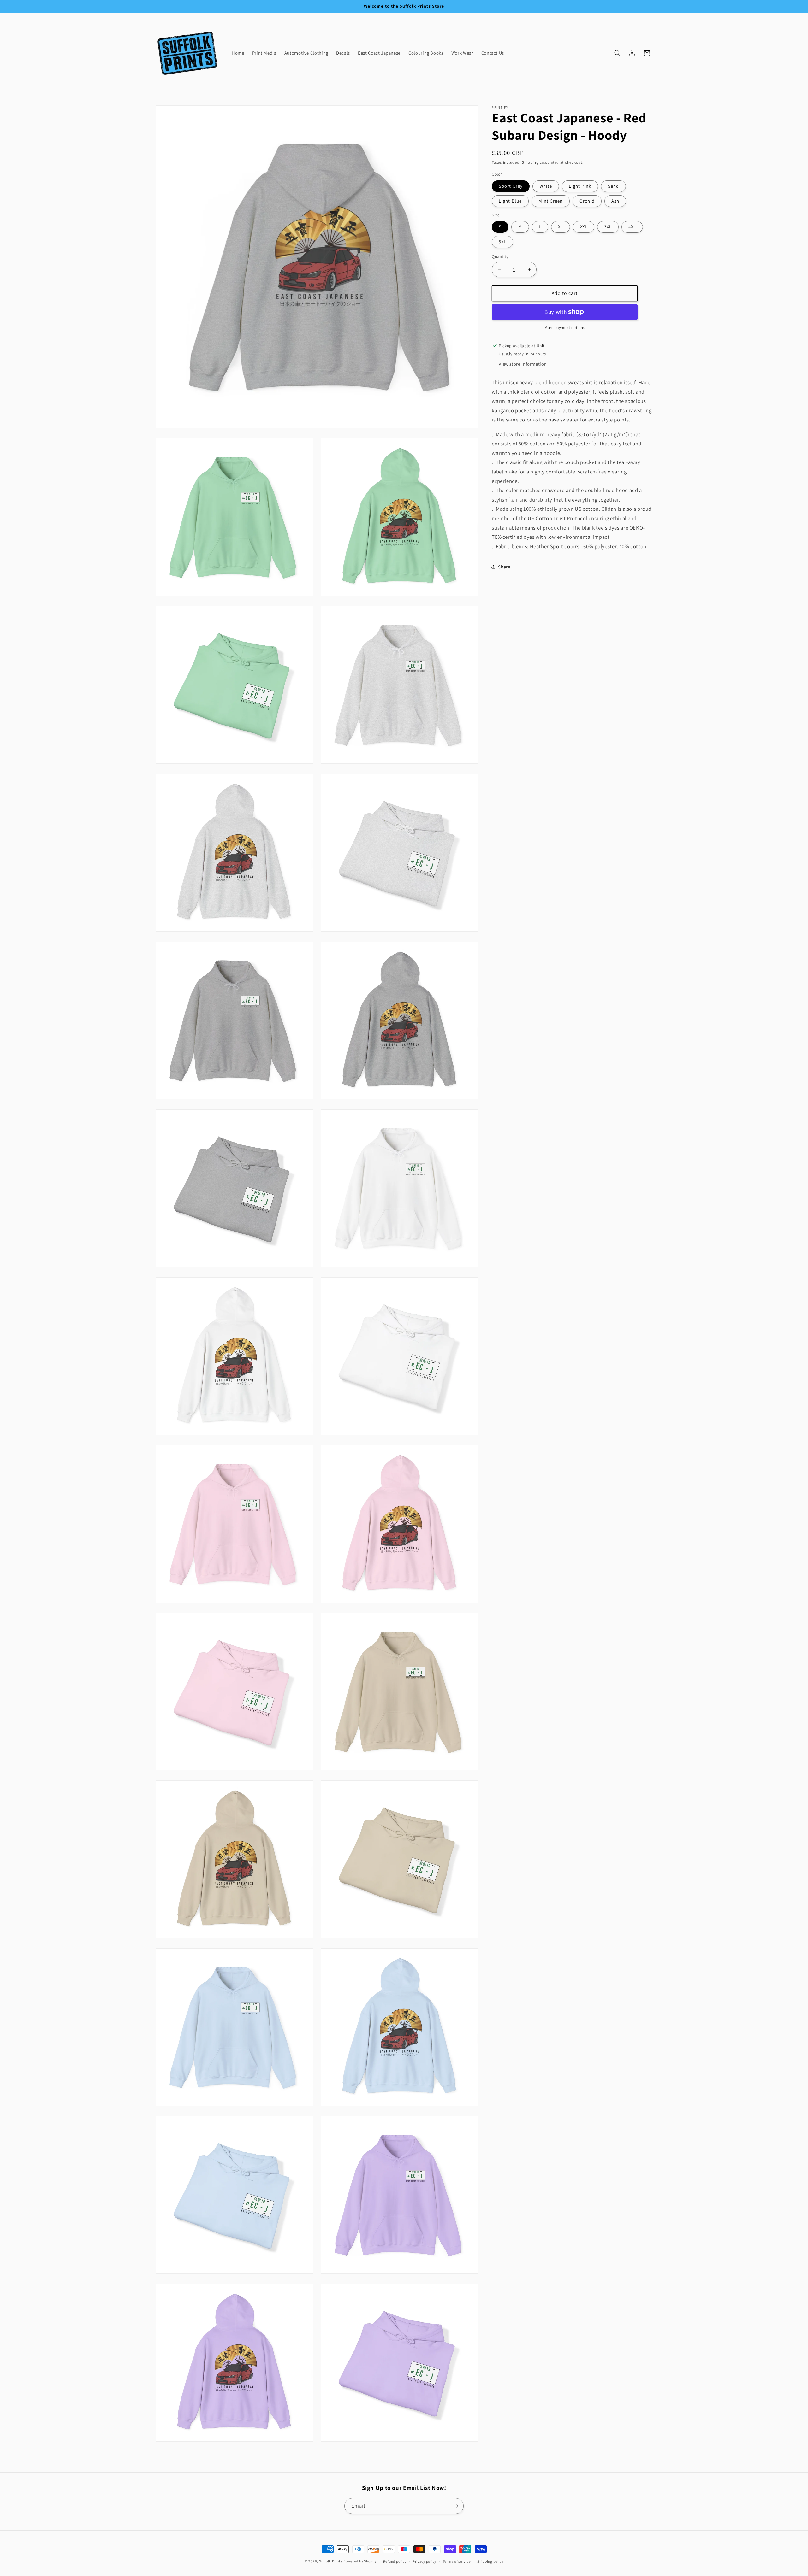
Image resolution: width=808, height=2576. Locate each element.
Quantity (500, 256)
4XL (632, 227)
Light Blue (510, 201)
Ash (615, 201)
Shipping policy (490, 2561)
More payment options (565, 328)
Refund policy (395, 2561)
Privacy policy (425, 2561)
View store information (523, 364)
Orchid (587, 201)
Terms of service (457, 2561)
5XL (502, 241)
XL (561, 227)
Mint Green (551, 201)
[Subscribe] (456, 2506)
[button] (617, 53)
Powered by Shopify (360, 2561)
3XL (608, 227)
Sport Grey (511, 186)
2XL (584, 227)
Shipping (530, 162)
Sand (613, 186)
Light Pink (580, 186)
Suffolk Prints (331, 2561)
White (546, 186)
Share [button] (504, 567)
